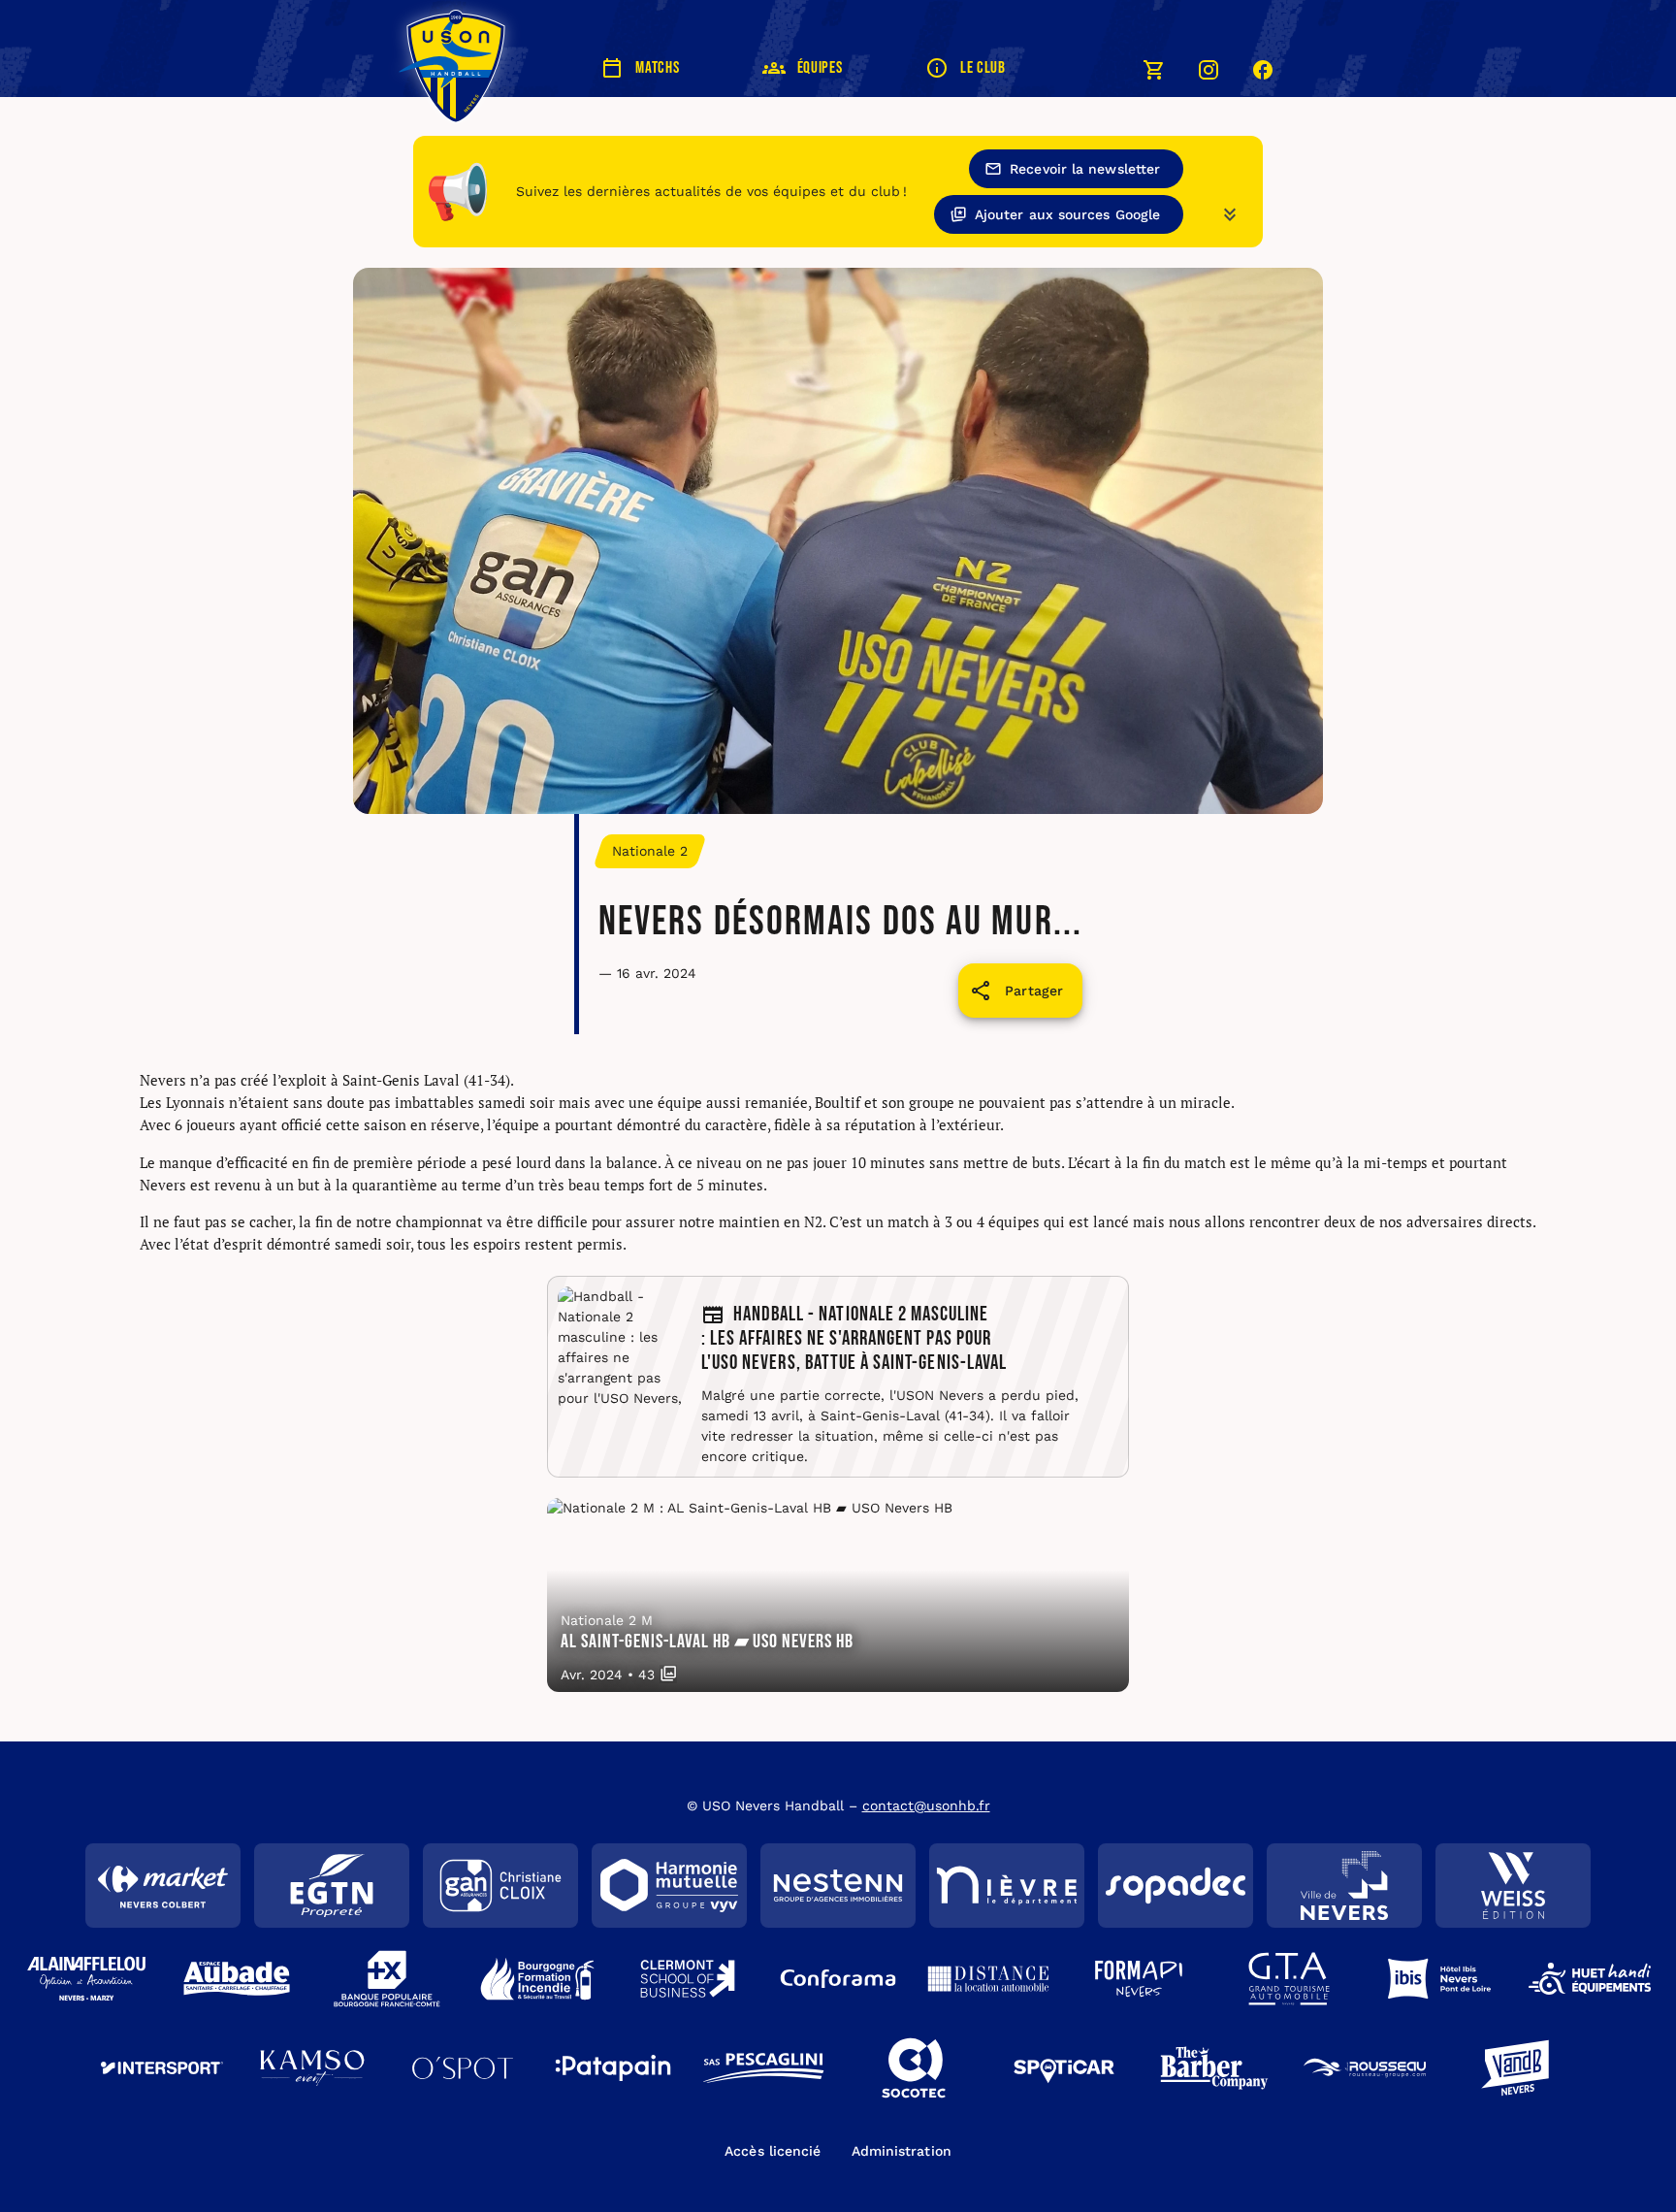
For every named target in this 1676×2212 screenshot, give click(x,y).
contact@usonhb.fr (926, 1805)
